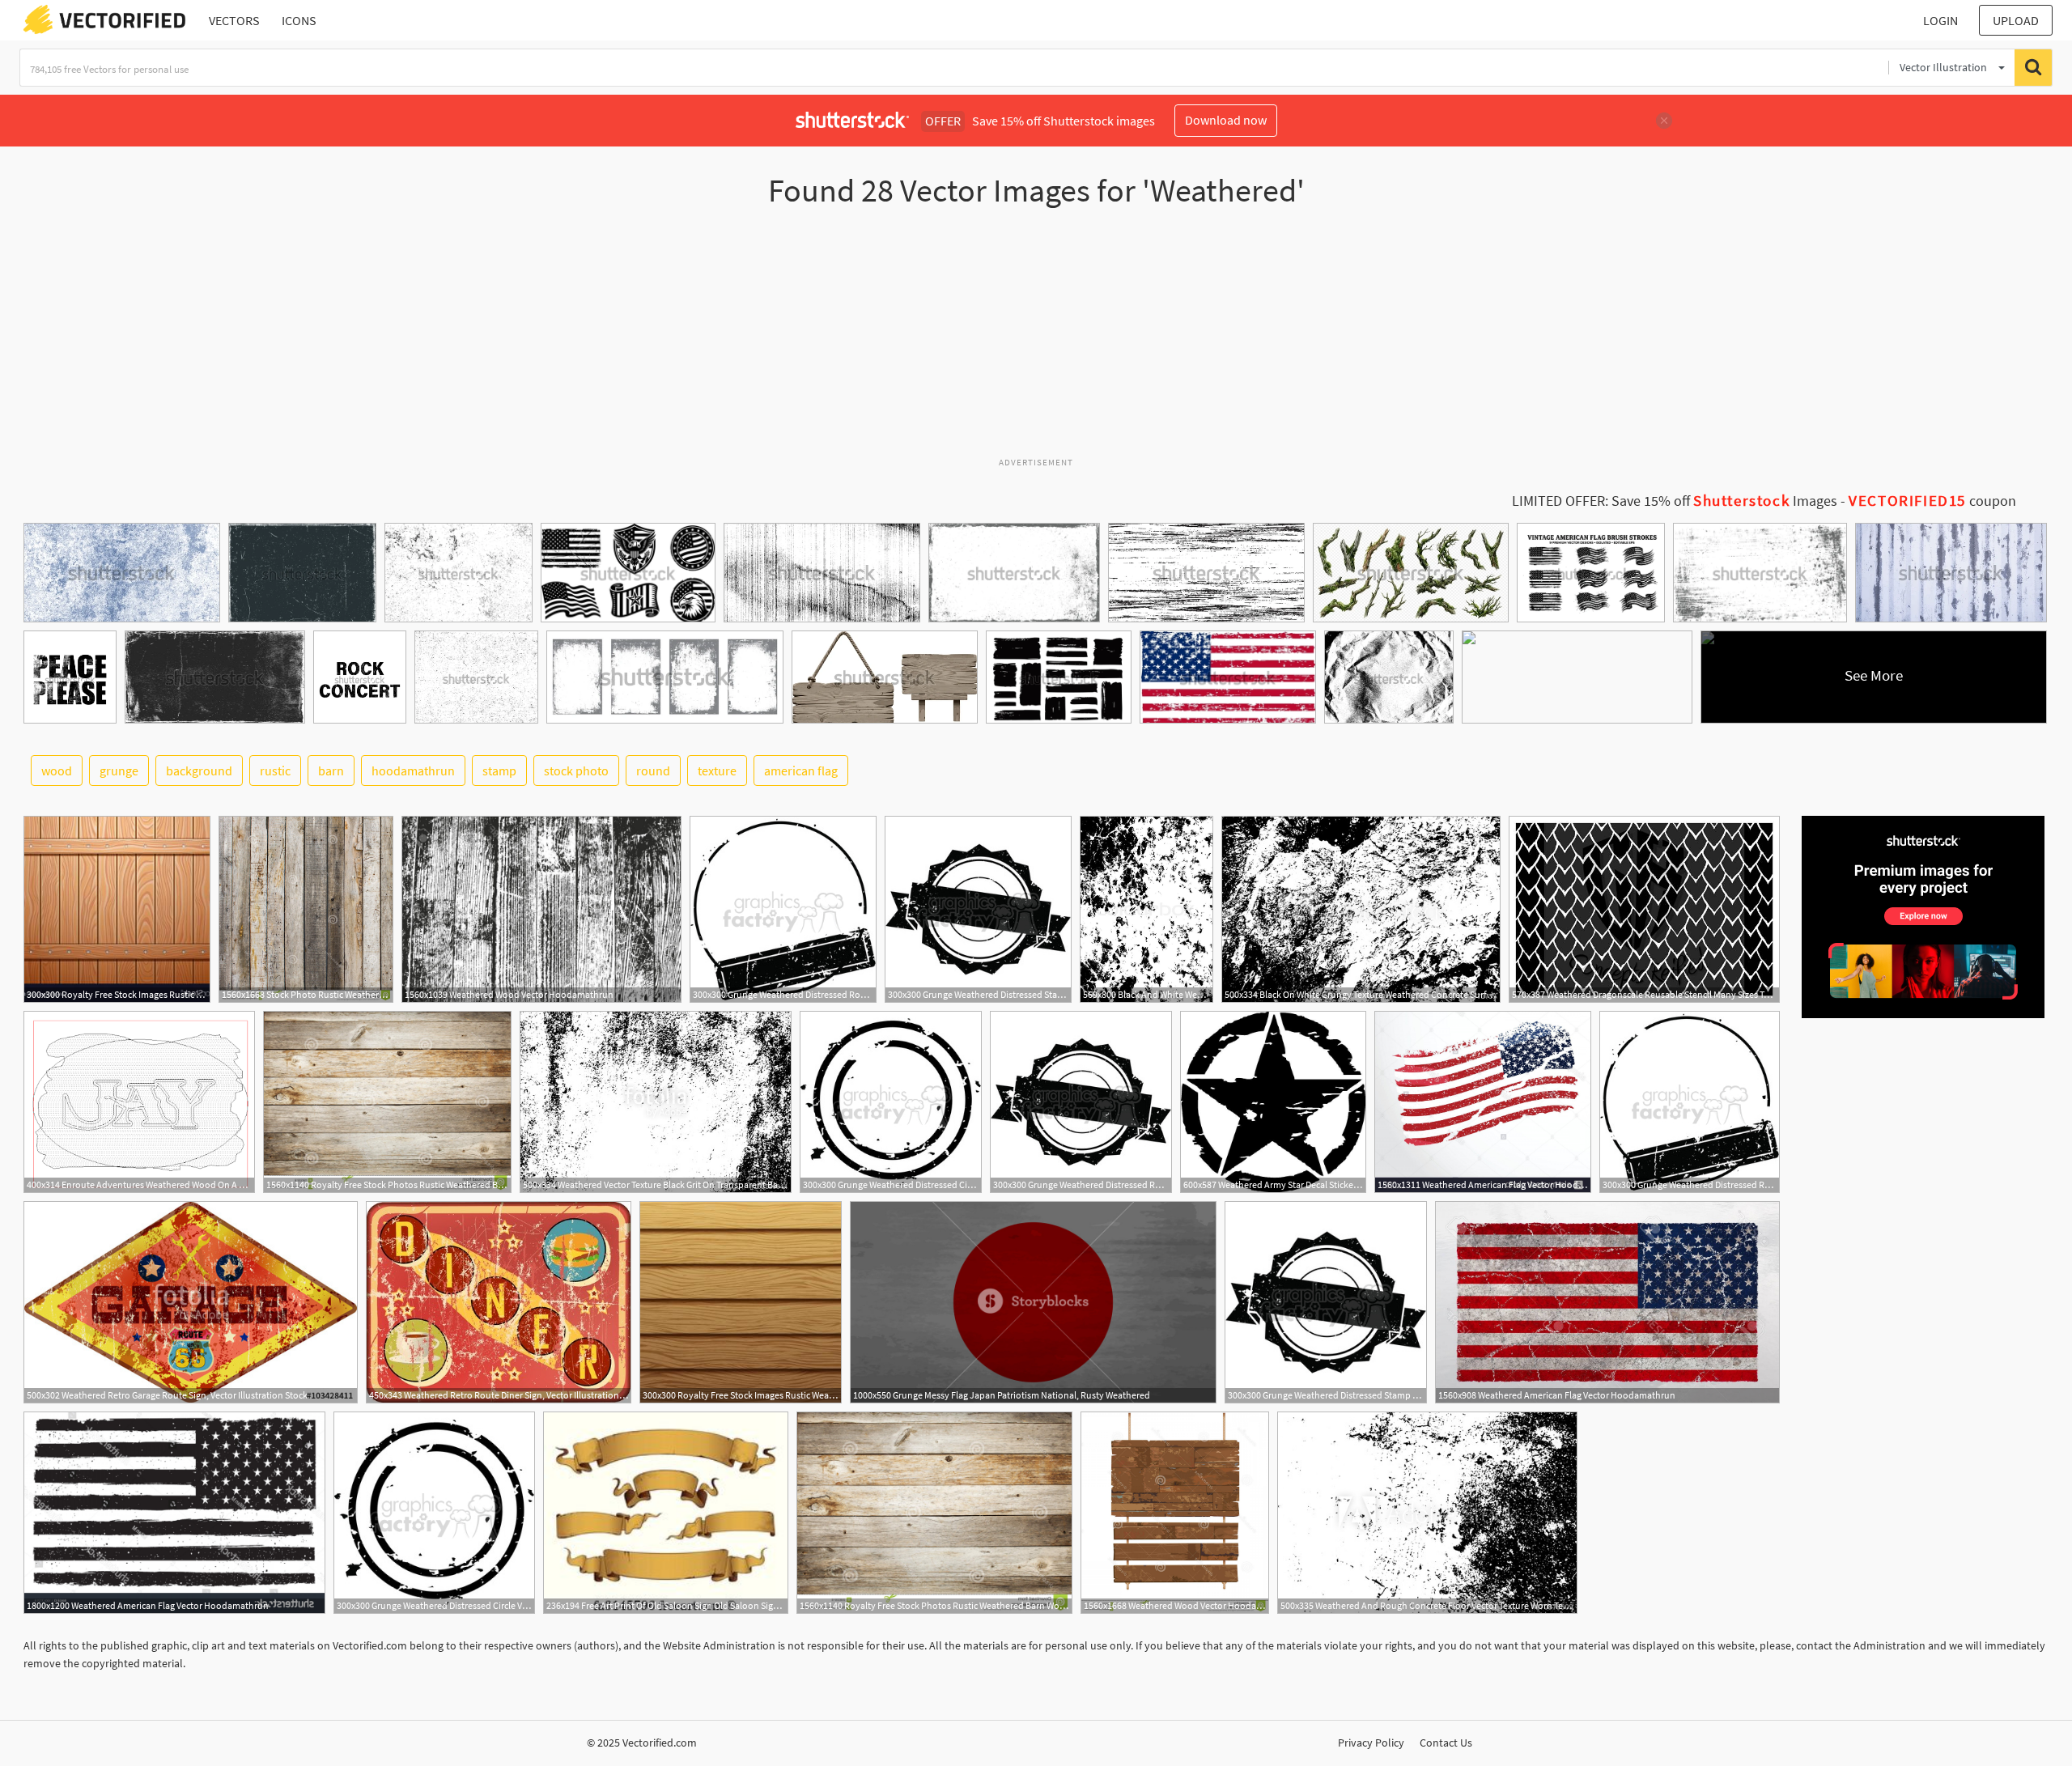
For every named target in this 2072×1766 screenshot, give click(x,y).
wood (57, 771)
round (653, 771)
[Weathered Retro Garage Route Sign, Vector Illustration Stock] (191, 1302)
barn (331, 771)
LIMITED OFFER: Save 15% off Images (1675, 501)
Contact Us (1446, 1743)
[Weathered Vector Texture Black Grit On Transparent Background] (656, 1102)
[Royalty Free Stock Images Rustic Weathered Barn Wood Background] (117, 909)
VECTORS (234, 20)
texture (717, 771)
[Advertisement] (1036, 339)
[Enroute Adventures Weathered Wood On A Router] (139, 1102)
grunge (119, 771)
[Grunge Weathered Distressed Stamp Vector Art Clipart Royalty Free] (978, 909)
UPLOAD (2016, 20)
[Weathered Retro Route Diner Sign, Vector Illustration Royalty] (499, 1302)
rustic (275, 771)
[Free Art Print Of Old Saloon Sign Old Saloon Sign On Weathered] (666, 1513)
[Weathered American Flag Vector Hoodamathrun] (1483, 1102)
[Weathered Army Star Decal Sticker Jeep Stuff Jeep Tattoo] (1273, 1102)
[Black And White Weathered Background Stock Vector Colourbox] (1146, 909)
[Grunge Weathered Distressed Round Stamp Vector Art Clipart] (783, 909)
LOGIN (1940, 20)
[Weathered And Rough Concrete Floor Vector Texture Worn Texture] (1427, 1513)
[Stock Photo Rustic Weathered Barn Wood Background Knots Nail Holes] (306, 909)
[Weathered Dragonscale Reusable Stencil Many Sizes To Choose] (1644, 909)
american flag (801, 771)
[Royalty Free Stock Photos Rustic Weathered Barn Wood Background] (387, 1102)
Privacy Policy (1371, 1743)
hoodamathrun (413, 771)
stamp (499, 771)
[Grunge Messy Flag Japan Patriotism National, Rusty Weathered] (1033, 1302)
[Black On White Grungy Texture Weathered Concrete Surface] (1361, 909)
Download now (1226, 120)
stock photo (576, 771)
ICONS (299, 20)
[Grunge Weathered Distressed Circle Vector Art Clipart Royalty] (891, 1102)
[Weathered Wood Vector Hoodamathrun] (541, 909)
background (199, 771)
